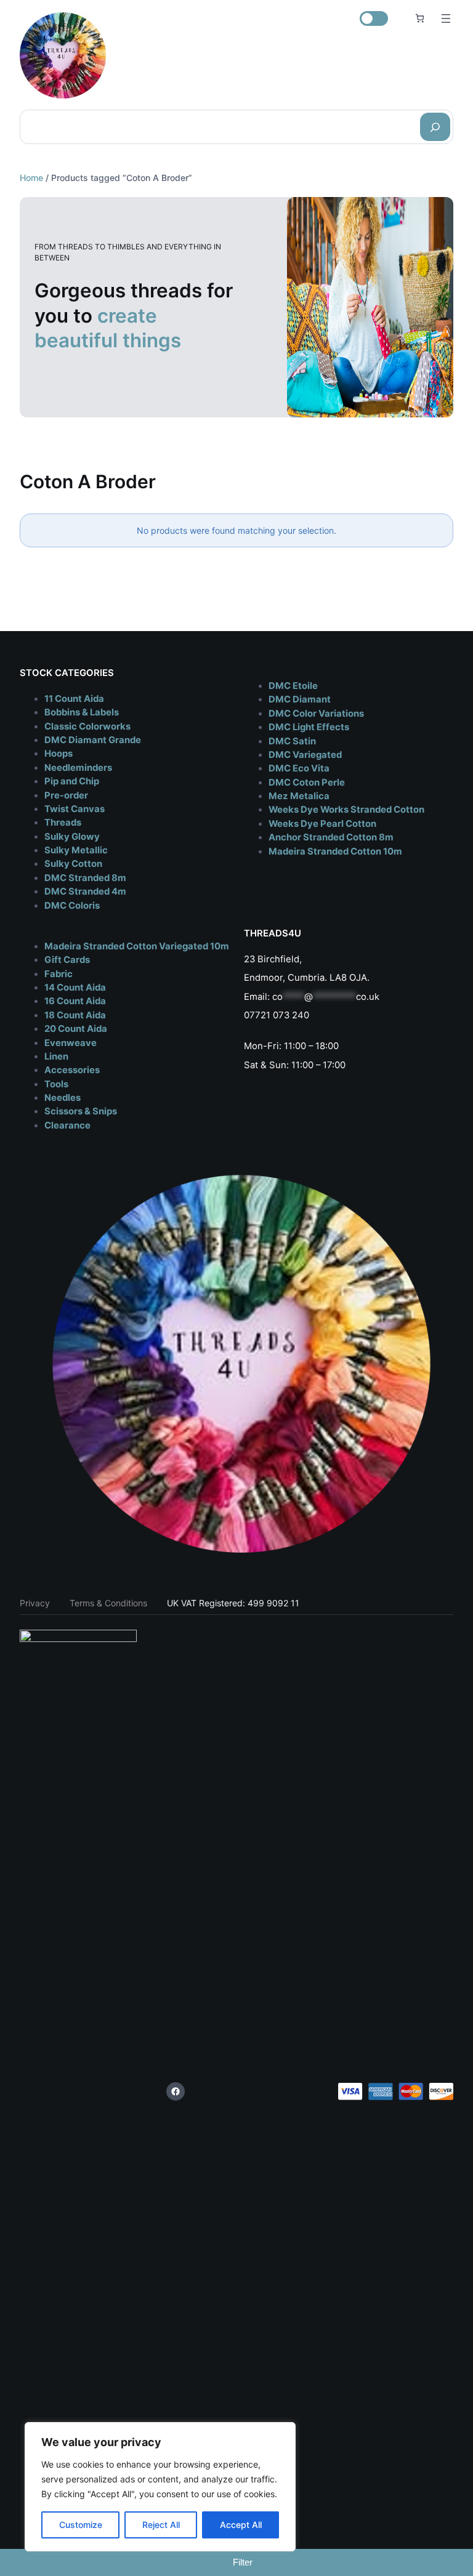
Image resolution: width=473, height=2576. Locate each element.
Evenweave (71, 1043)
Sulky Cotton (73, 864)
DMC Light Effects (309, 727)
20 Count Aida (76, 1029)
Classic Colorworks (87, 727)
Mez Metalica (299, 796)
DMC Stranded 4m (85, 892)
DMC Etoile (293, 686)
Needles (63, 1098)
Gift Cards (67, 960)
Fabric (59, 974)
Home (31, 178)
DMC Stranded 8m (85, 878)
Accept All (241, 2525)
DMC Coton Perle (307, 783)
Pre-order (66, 795)
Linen (56, 1057)
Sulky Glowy (72, 837)
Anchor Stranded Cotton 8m (331, 837)
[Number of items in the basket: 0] (420, 18)
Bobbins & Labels (82, 712)
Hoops (59, 754)
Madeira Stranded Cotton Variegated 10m (137, 946)
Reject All (161, 2525)
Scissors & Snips (81, 1111)
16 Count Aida (75, 1001)
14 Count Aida (75, 988)
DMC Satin (292, 741)
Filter (243, 2562)
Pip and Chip (72, 781)
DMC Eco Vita (299, 768)
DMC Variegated (305, 755)
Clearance (67, 1125)
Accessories (72, 1070)
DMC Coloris (72, 906)
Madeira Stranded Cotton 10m (335, 851)
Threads (63, 823)
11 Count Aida (74, 699)
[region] (160, 2487)
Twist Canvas (75, 809)
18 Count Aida (75, 1015)
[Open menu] (446, 18)
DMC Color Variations (316, 714)
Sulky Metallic (76, 850)
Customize (81, 2525)
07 (249, 1015)
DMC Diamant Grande (93, 740)
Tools (56, 1084)
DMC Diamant (300, 699)
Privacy (35, 1603)
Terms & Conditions (108, 1603)
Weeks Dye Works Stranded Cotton (346, 810)
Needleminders (78, 768)
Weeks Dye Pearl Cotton (322, 824)
